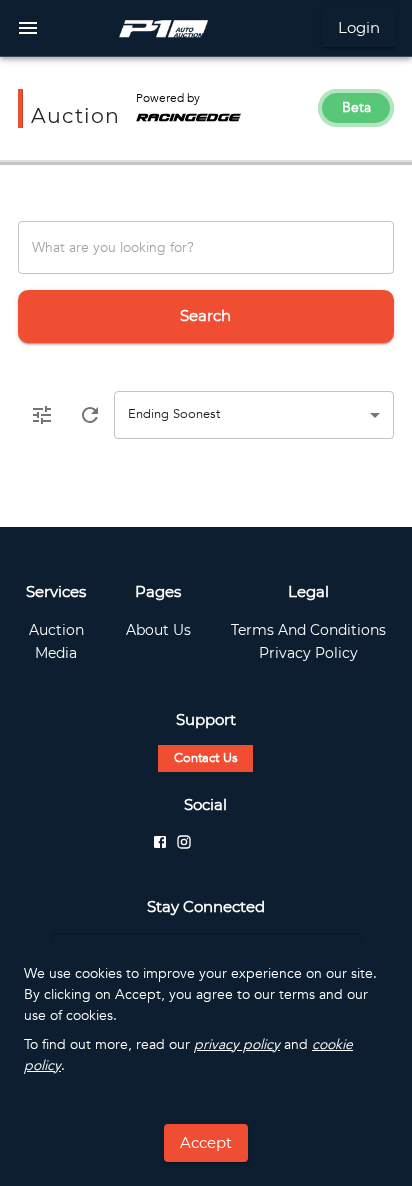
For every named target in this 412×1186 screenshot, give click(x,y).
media (56, 653)
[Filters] (42, 415)
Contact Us (206, 758)
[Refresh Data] (90, 415)
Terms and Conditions (308, 630)
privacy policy (237, 1044)
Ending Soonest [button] (174, 414)
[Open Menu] (28, 28)
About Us (158, 630)
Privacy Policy (308, 653)
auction (56, 630)
